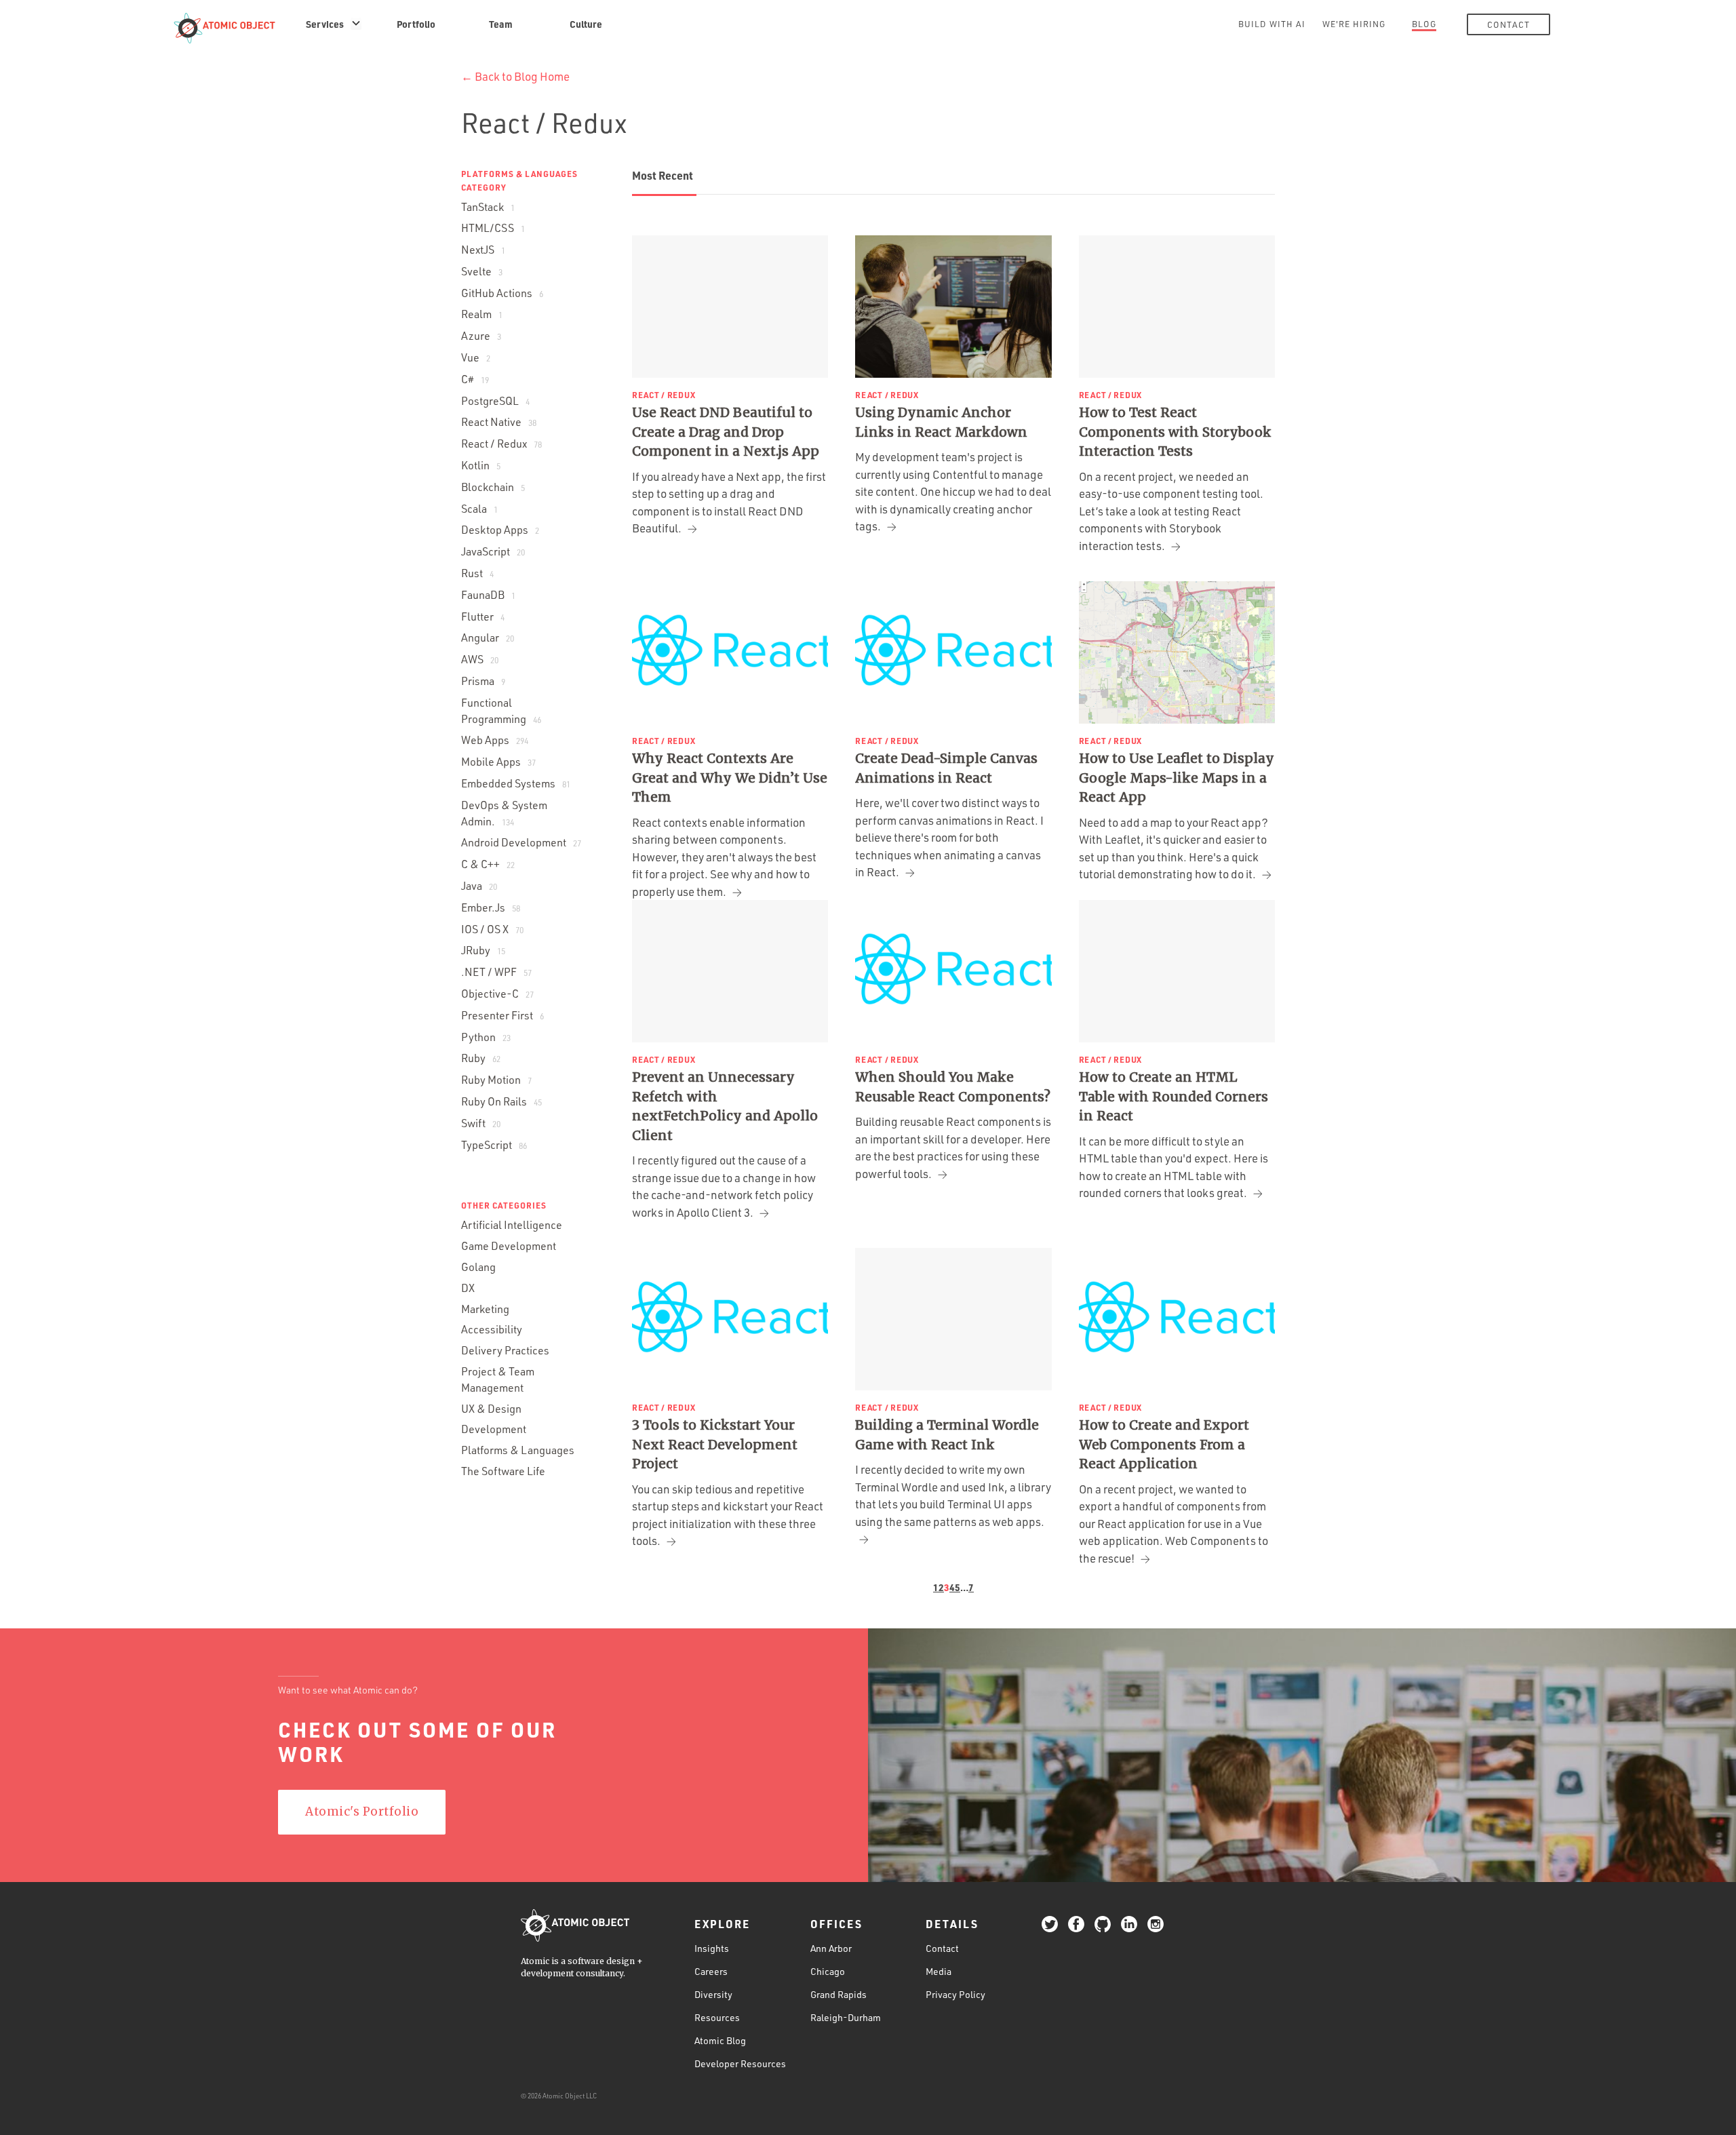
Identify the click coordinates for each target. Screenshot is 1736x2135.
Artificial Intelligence (512, 1225)
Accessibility (492, 1329)
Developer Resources (740, 2063)
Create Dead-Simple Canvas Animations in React (946, 768)
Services (325, 24)
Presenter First (502, 1015)
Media (939, 1971)
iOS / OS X (492, 929)
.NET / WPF (496, 972)
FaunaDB (488, 595)
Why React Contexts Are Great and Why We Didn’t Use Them (730, 778)
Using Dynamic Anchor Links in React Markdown (941, 422)
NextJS (483, 250)
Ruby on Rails (501, 1101)
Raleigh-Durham (846, 2017)
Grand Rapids (839, 1994)
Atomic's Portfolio (362, 1811)
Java (479, 886)
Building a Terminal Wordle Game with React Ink (947, 1435)
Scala (479, 509)
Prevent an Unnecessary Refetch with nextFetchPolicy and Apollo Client (725, 1106)
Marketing (485, 1309)
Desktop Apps (500, 530)
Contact (1508, 24)
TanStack (488, 207)
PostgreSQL (495, 401)
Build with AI (1272, 24)
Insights (712, 1948)
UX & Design (491, 1409)
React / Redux (501, 444)
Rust (477, 573)
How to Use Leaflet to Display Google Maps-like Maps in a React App (1177, 778)
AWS (480, 659)
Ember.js (491, 907)
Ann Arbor (831, 1948)
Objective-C (497, 994)
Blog (1424, 24)
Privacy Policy (955, 1994)
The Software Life (503, 1471)
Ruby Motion (496, 1080)
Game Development (509, 1246)
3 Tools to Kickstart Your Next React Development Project (715, 1444)
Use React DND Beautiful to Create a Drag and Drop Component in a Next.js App (726, 432)
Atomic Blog (720, 2040)
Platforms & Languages (518, 1450)
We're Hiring (1354, 24)
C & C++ (488, 864)
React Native (499, 422)
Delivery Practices (505, 1350)
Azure (481, 336)
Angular (488, 638)
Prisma (483, 681)
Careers (711, 1971)
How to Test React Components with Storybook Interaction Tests (1175, 432)
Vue (476, 357)
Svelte (482, 271)
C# (475, 379)
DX (468, 1288)
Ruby (481, 1058)
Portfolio (416, 24)
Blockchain (493, 487)
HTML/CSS (493, 228)
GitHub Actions (502, 293)
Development (494, 1429)
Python (486, 1037)
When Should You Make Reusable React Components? (953, 1087)
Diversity (713, 1994)
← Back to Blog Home (515, 76)
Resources (717, 2017)
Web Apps (495, 740)
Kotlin (481, 465)
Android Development (521, 842)
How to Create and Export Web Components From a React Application (1164, 1444)
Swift (481, 1123)
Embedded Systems (516, 783)
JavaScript (493, 551)
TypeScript (494, 1145)
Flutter (483, 616)
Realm (482, 314)
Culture (586, 24)
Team (501, 24)
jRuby (483, 950)
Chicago (828, 1971)
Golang (478, 1267)
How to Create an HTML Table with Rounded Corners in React (1173, 1096)
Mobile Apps (498, 762)
